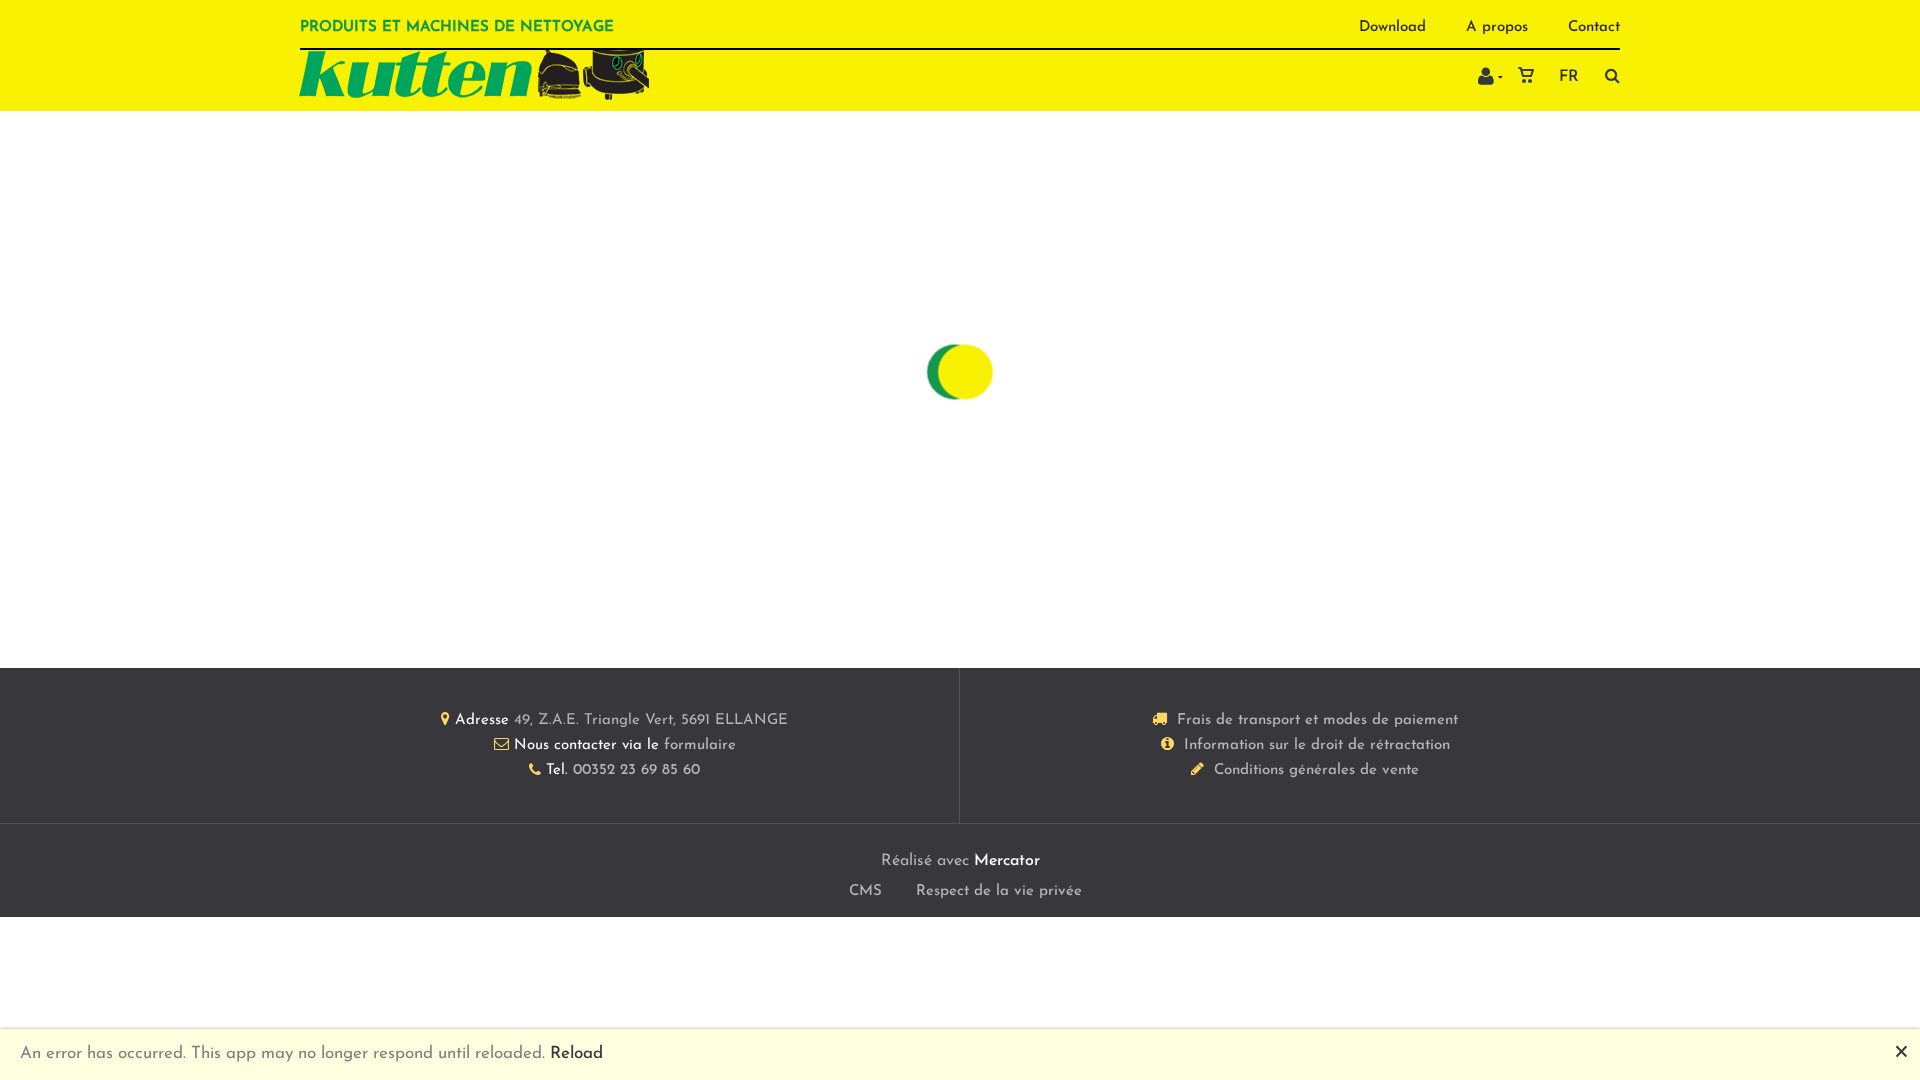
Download (1392, 27)
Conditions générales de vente (1316, 770)
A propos (1497, 27)
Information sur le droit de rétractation (1317, 745)
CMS (865, 891)
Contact (1594, 27)
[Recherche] (1607, 75)
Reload (576, 1053)
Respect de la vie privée (999, 891)
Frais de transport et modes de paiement (1317, 720)
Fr (1569, 77)
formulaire (700, 745)
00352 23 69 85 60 (636, 770)
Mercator (1007, 861)
